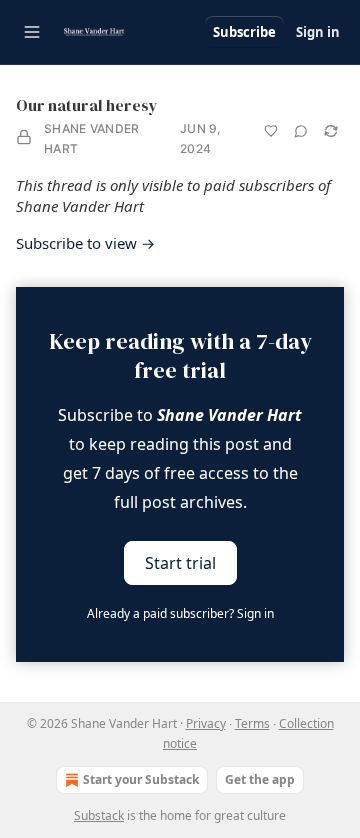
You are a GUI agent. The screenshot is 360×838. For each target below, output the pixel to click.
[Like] (271, 131)
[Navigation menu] (32, 32)
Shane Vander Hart (92, 138)
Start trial (180, 563)
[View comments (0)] (301, 131)
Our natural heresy (87, 105)
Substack (99, 815)
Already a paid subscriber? (180, 613)
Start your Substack (141, 779)
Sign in (318, 32)
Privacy (206, 723)
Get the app (260, 779)
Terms (252, 723)
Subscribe (244, 32)
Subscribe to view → (85, 243)
